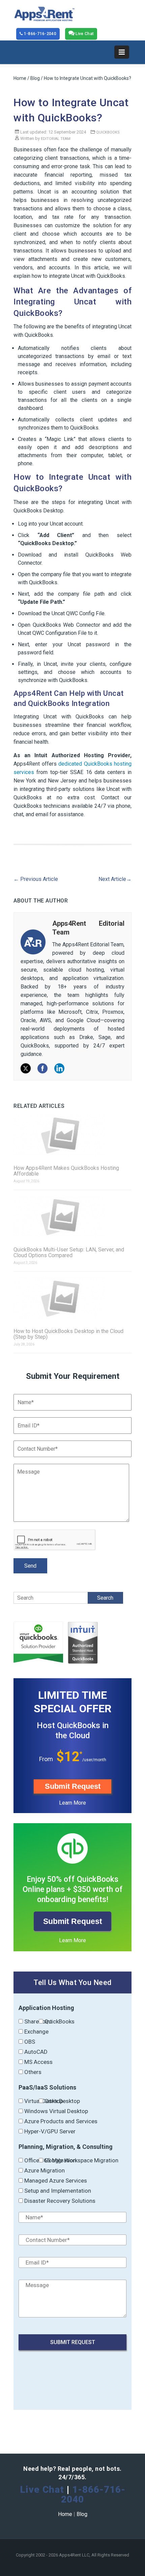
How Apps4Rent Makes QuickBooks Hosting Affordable (66, 1171)
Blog (35, 78)
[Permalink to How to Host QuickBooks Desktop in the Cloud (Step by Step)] (72, 1298)
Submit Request (73, 1786)
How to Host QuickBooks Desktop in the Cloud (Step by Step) (68, 1334)
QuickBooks (108, 132)
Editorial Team (56, 139)
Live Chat (84, 34)
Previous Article (36, 879)
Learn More (72, 1803)
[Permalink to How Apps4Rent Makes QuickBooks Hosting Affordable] (72, 1135)
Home (20, 78)
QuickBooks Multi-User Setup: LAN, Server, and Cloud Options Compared (69, 1252)
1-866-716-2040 (39, 34)
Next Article (115, 879)
